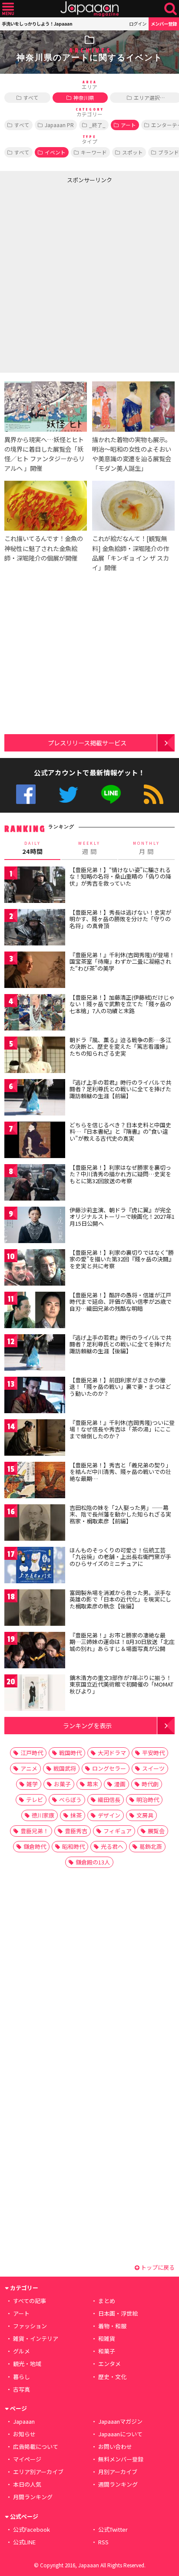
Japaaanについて (120, 2434)
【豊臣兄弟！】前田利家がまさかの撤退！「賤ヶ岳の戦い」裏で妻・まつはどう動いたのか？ (120, 1387)
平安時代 (153, 1753)
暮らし (22, 2377)
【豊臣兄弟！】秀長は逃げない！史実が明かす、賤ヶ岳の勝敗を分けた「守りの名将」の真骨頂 (120, 919)
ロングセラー (109, 1768)
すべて (31, 97)
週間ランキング (118, 2484)
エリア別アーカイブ (38, 2472)
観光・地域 (27, 2364)
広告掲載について (36, 2446)
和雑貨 (107, 2338)
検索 (171, 9)
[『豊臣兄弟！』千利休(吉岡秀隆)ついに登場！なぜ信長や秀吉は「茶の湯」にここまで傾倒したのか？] (35, 1439)
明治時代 (148, 1800)
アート (128, 125)
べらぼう (70, 1800)
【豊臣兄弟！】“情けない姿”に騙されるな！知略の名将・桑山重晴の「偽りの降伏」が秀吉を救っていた (120, 876)
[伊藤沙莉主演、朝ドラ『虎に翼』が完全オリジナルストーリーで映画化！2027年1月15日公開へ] (35, 1226)
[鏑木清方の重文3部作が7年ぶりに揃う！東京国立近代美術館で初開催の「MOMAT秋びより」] (35, 1694)
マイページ (27, 2459)
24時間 (33, 848)
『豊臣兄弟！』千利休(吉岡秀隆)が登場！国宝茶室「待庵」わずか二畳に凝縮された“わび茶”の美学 (122, 961)
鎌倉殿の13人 (93, 1862)
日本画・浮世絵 (118, 2313)
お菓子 (62, 1784)
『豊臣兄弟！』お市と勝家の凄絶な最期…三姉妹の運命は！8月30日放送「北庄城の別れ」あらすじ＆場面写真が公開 (122, 1642)
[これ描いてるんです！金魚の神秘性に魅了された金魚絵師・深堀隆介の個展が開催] (46, 507)
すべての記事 (30, 2301)
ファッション (30, 2326)
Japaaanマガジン (120, 2421)
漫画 (120, 1784)
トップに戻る (157, 2267)
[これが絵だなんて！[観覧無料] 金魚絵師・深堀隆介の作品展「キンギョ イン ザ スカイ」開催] (133, 507)
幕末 (93, 1784)
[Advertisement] (89, 276)
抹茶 (76, 1815)
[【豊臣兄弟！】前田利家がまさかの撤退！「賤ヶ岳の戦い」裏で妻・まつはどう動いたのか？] (35, 1396)
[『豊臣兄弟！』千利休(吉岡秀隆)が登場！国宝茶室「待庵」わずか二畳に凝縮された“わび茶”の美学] (35, 971)
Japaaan (89, 9)
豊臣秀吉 (76, 1831)
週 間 (89, 848)
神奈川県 (84, 97)
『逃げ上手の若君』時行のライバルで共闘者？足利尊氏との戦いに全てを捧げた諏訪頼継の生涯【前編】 (120, 1089)
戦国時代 (70, 1753)
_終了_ (97, 125)
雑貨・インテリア (36, 2338)
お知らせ (24, 2434)
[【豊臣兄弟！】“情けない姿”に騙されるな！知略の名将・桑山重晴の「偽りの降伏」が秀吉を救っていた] (35, 886)
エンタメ (109, 2364)
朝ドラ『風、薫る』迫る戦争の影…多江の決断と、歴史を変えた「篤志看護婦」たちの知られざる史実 (120, 1047)
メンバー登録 (164, 24)
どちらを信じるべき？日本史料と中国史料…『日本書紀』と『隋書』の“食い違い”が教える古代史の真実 (120, 1132)
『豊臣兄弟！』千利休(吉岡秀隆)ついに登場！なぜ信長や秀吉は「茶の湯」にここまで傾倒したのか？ (122, 1429)
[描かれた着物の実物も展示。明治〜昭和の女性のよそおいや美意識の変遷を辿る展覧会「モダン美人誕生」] (133, 408)
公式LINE (111, 794)
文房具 (145, 1815)
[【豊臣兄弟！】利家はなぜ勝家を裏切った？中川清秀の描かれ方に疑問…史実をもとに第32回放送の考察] (35, 1184)
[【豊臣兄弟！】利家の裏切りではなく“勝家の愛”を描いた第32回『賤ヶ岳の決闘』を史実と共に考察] (35, 1269)
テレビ (35, 1800)
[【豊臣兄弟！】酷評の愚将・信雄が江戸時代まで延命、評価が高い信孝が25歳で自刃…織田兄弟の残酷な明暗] (35, 1311)
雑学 (32, 1784)
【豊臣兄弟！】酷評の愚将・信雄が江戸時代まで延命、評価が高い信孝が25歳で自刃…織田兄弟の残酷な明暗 (121, 1302)
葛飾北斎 (151, 1846)
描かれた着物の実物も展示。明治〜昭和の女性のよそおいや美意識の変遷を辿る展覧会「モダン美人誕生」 (132, 454)
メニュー (8, 9)
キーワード (94, 152)
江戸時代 (32, 1753)
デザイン (109, 1815)
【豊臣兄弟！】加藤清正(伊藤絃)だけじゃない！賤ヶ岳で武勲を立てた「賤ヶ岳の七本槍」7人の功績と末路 (122, 1004)
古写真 (22, 2389)
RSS (154, 794)
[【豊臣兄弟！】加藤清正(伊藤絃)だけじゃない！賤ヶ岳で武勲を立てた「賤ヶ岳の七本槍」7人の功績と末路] (35, 1014)
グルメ (22, 2351)
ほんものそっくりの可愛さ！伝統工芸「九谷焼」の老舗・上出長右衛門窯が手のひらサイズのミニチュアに (120, 1557)
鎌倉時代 (35, 1846)
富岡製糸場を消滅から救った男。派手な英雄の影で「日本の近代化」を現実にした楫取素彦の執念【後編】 (120, 1599)
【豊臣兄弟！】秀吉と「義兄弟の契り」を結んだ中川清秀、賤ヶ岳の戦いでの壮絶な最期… (120, 1472)
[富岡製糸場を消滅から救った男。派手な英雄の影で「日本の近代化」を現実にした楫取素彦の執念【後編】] (35, 1609)
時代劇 (150, 1784)
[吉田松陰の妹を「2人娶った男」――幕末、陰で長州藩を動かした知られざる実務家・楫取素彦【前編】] (35, 1524)
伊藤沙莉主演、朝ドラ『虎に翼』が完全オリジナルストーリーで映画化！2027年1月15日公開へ (122, 1217)
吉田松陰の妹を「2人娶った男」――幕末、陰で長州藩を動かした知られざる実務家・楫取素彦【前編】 (120, 1514)
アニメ (29, 1768)
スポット (133, 152)
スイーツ (153, 1768)
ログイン (138, 24)
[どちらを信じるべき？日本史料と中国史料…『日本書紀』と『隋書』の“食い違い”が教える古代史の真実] (35, 1141)
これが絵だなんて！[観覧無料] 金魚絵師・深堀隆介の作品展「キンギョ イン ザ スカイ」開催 (131, 553)
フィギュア (118, 1831)
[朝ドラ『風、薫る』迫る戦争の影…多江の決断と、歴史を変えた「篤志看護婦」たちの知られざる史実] (35, 1056)
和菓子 (107, 2351)
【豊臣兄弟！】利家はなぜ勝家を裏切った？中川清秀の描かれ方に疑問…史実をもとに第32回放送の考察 (120, 1174)
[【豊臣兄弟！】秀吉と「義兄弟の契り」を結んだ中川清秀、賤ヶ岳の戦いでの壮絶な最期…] (35, 1482)
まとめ (107, 2301)
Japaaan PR (59, 125)
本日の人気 (27, 2484)
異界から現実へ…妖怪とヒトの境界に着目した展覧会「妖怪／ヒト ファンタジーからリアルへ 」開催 (45, 454)
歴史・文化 (112, 2377)
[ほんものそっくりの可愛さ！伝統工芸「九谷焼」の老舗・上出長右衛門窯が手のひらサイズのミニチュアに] (35, 1567)
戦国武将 (65, 1768)
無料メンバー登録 (121, 2459)
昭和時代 (73, 1846)
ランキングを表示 (87, 1725)
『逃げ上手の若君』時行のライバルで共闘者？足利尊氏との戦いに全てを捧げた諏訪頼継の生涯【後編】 (120, 1344)
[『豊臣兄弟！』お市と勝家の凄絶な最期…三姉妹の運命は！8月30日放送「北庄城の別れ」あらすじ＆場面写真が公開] (35, 1652)
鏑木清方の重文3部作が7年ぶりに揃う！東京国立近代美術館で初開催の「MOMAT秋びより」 (121, 1684)
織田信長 (109, 1800)
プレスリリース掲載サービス (87, 743)
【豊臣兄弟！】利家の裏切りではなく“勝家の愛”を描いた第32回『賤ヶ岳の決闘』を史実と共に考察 (122, 1259)
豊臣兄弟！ (35, 1831)
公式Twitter (68, 794)
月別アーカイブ (118, 2472)
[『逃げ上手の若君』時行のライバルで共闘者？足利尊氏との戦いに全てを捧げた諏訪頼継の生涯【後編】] (35, 1354)
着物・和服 (112, 2326)
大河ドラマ (112, 1753)
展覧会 (156, 1831)
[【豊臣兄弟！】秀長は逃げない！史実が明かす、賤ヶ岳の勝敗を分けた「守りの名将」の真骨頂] (35, 929)
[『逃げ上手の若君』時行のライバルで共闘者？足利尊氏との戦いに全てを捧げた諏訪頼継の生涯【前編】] (35, 1099)
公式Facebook (26, 794)
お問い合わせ (115, 2446)
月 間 (146, 848)
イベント (55, 152)
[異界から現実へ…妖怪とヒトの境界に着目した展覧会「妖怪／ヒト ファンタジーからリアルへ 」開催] (46, 408)
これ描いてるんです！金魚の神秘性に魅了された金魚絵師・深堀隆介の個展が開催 (44, 548)
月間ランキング (33, 2497)
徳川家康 (43, 1815)
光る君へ (112, 1846)
